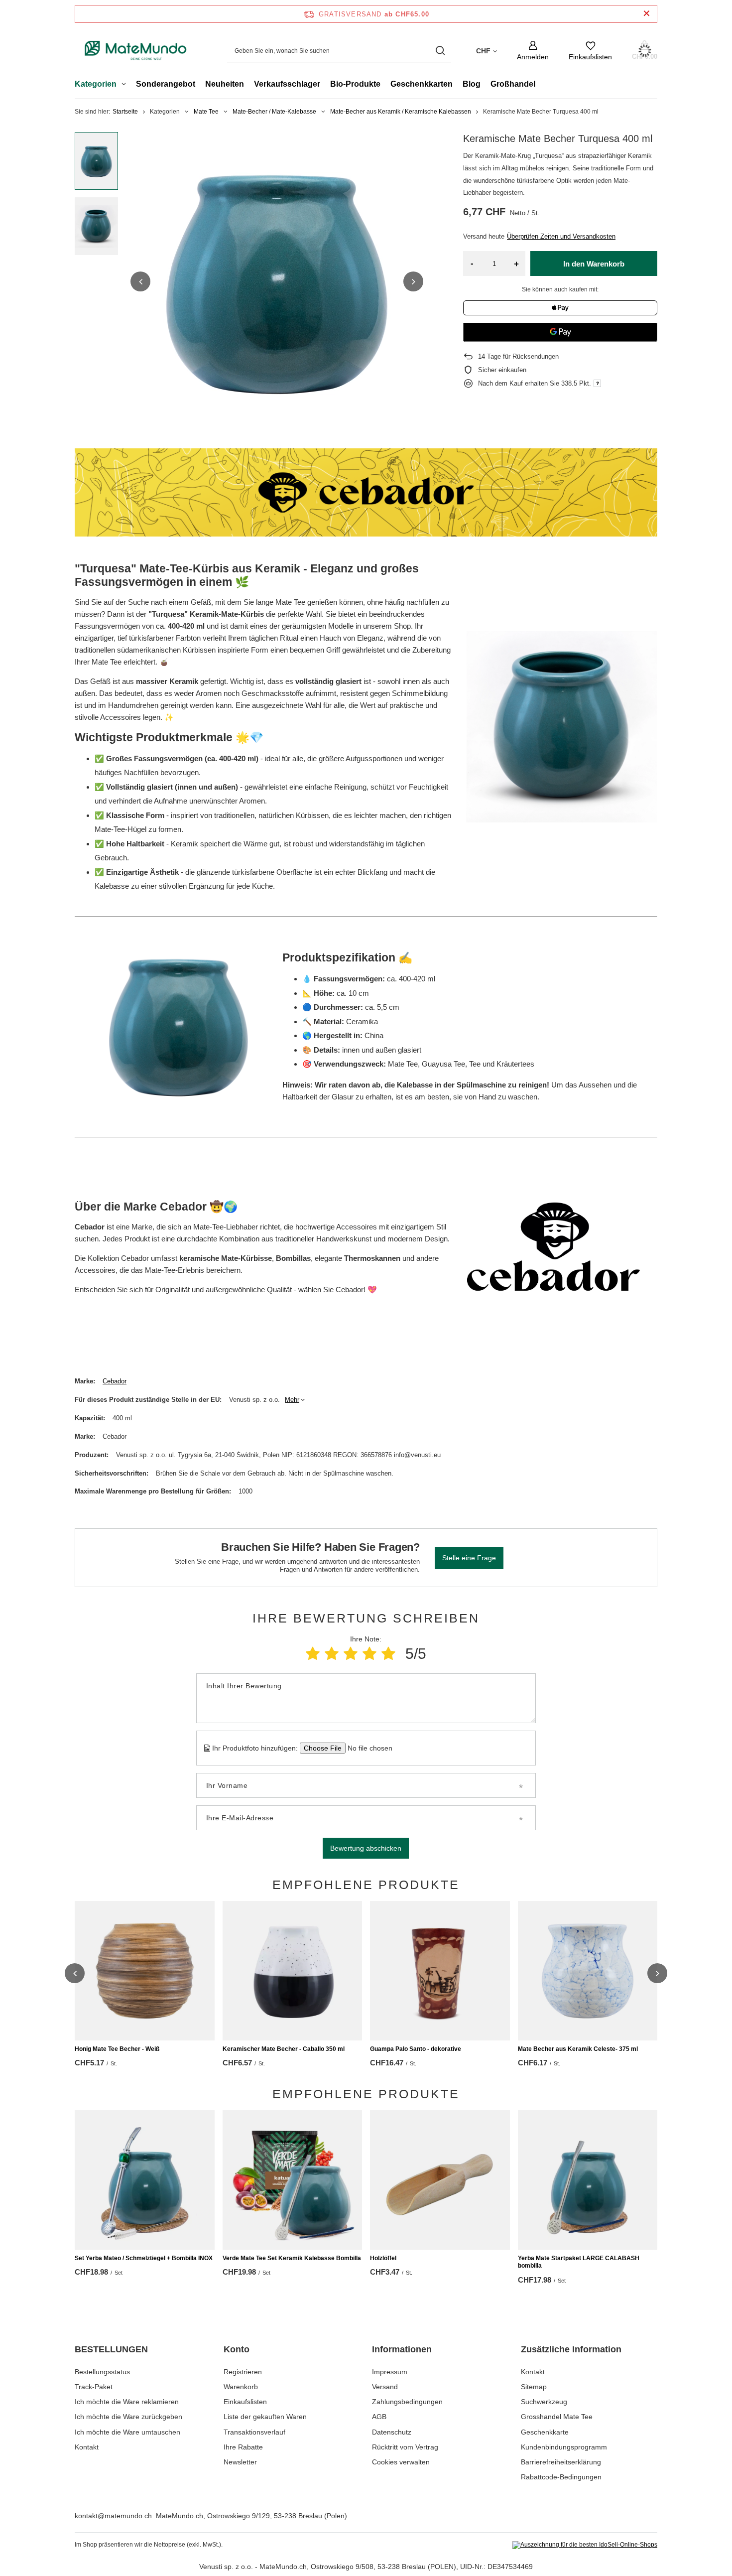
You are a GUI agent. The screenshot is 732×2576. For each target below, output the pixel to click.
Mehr (292, 1400)
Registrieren (243, 2372)
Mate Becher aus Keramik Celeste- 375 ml (578, 2049)
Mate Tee (206, 112)
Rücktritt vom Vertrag (405, 2447)
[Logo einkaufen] (136, 51)
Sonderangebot (166, 84)
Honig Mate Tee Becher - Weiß (117, 2049)
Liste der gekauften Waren (265, 2417)
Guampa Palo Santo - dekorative (416, 2049)
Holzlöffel (383, 2258)
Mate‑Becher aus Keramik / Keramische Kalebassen (401, 112)
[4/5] (369, 1654)
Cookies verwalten (401, 2462)
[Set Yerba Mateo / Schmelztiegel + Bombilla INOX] (145, 2180)
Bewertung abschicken (366, 1848)
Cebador (115, 1381)
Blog (472, 84)
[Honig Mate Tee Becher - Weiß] (145, 1971)
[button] (140, 281)
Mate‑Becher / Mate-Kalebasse (274, 112)
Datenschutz (392, 2432)
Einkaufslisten (245, 2402)
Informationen (402, 2349)
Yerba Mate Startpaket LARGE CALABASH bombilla (579, 2262)
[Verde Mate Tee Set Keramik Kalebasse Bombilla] (293, 2180)
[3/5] (351, 1654)
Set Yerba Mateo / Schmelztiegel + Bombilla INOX (144, 2258)
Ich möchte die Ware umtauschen (127, 2432)
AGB (379, 2417)
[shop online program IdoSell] (585, 2545)
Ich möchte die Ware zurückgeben (128, 2417)
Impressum (390, 2372)
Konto (237, 2349)
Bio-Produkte (355, 84)
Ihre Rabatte (243, 2447)
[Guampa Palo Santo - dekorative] (440, 1971)
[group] (277, 281)
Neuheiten (225, 84)
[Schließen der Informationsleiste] (647, 14)
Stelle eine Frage (469, 1558)
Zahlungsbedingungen (407, 2402)
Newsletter (240, 2462)
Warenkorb (241, 2387)
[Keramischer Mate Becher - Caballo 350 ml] (293, 1971)
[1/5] (313, 1654)
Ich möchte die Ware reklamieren (127, 2402)
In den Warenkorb (594, 264)
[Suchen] (440, 51)
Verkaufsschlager (287, 84)
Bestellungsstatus (102, 2372)
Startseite (125, 112)
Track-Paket (94, 2387)
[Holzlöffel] (440, 2180)
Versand (385, 2387)
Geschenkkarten (422, 84)
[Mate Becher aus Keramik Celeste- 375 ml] (588, 1971)
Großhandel (513, 84)
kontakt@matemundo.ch (113, 2516)
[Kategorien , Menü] (126, 85)
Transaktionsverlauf (254, 2432)
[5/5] (388, 1654)
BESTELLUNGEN (111, 2349)
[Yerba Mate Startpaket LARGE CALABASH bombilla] (588, 2180)
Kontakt (87, 2447)
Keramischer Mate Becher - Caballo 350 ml (284, 2049)
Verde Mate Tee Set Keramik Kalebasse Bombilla (292, 2258)
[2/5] (332, 1654)
